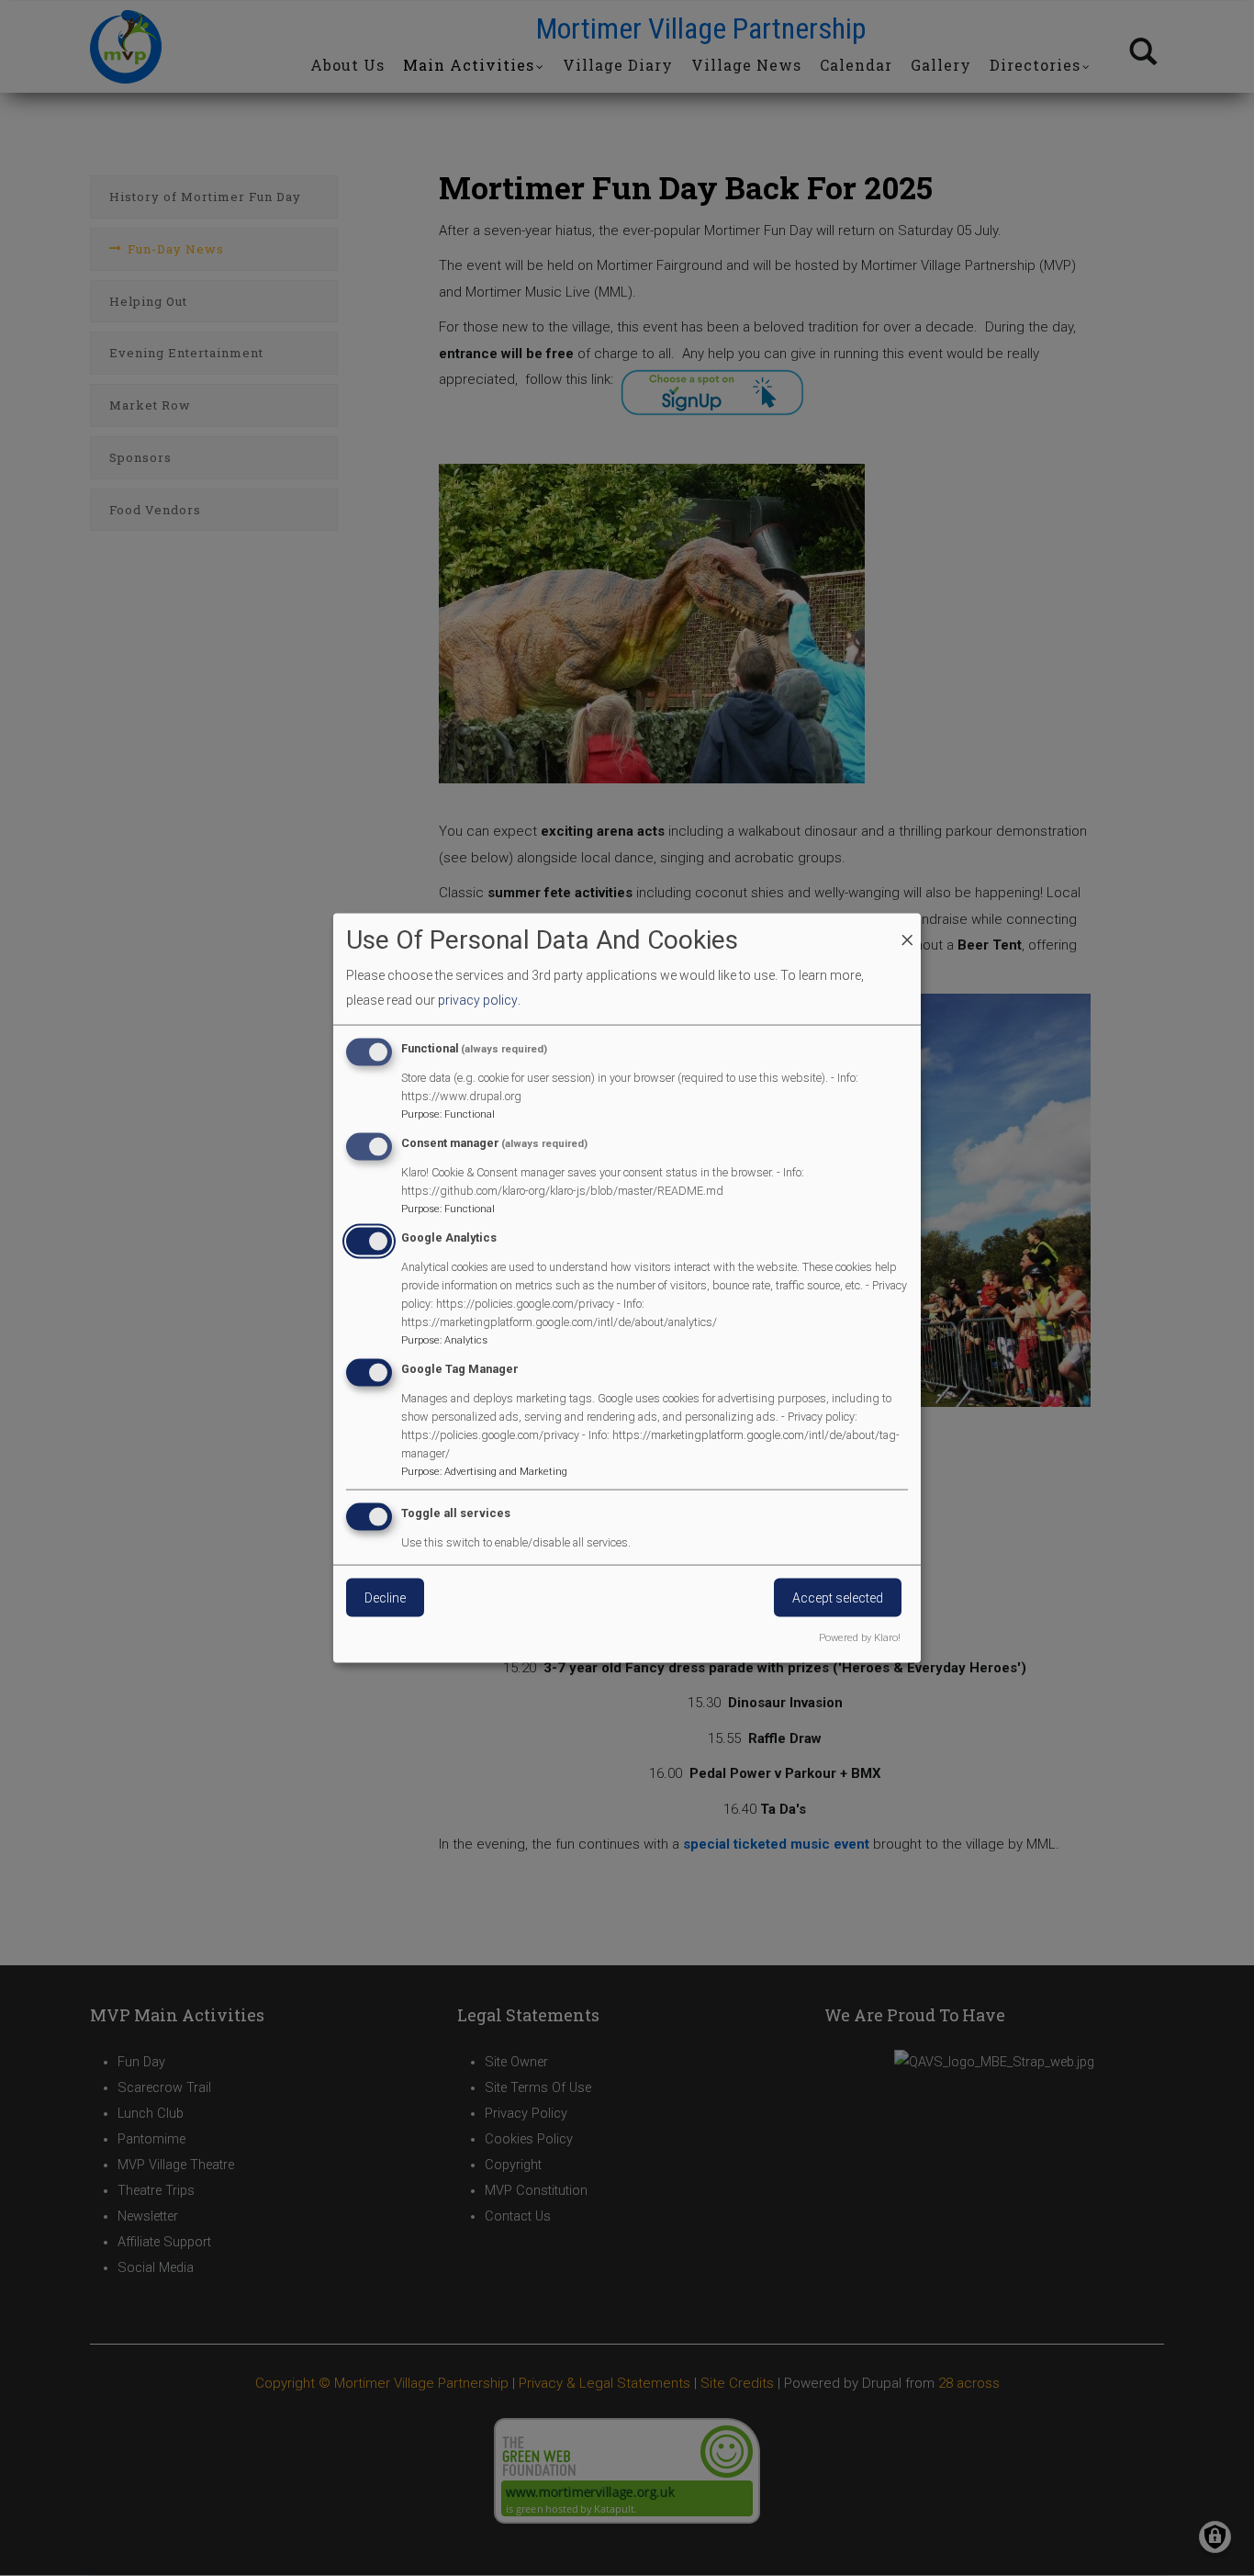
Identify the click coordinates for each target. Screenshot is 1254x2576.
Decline (385, 1598)
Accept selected (838, 1598)
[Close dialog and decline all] (907, 924)
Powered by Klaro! (860, 1638)
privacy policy (478, 999)
